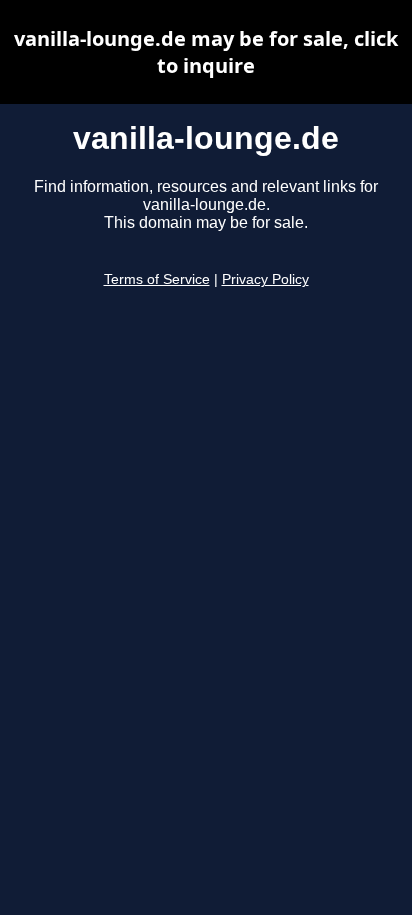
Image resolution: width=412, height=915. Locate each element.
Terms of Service (157, 279)
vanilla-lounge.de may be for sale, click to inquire (206, 52)
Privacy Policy (265, 279)
